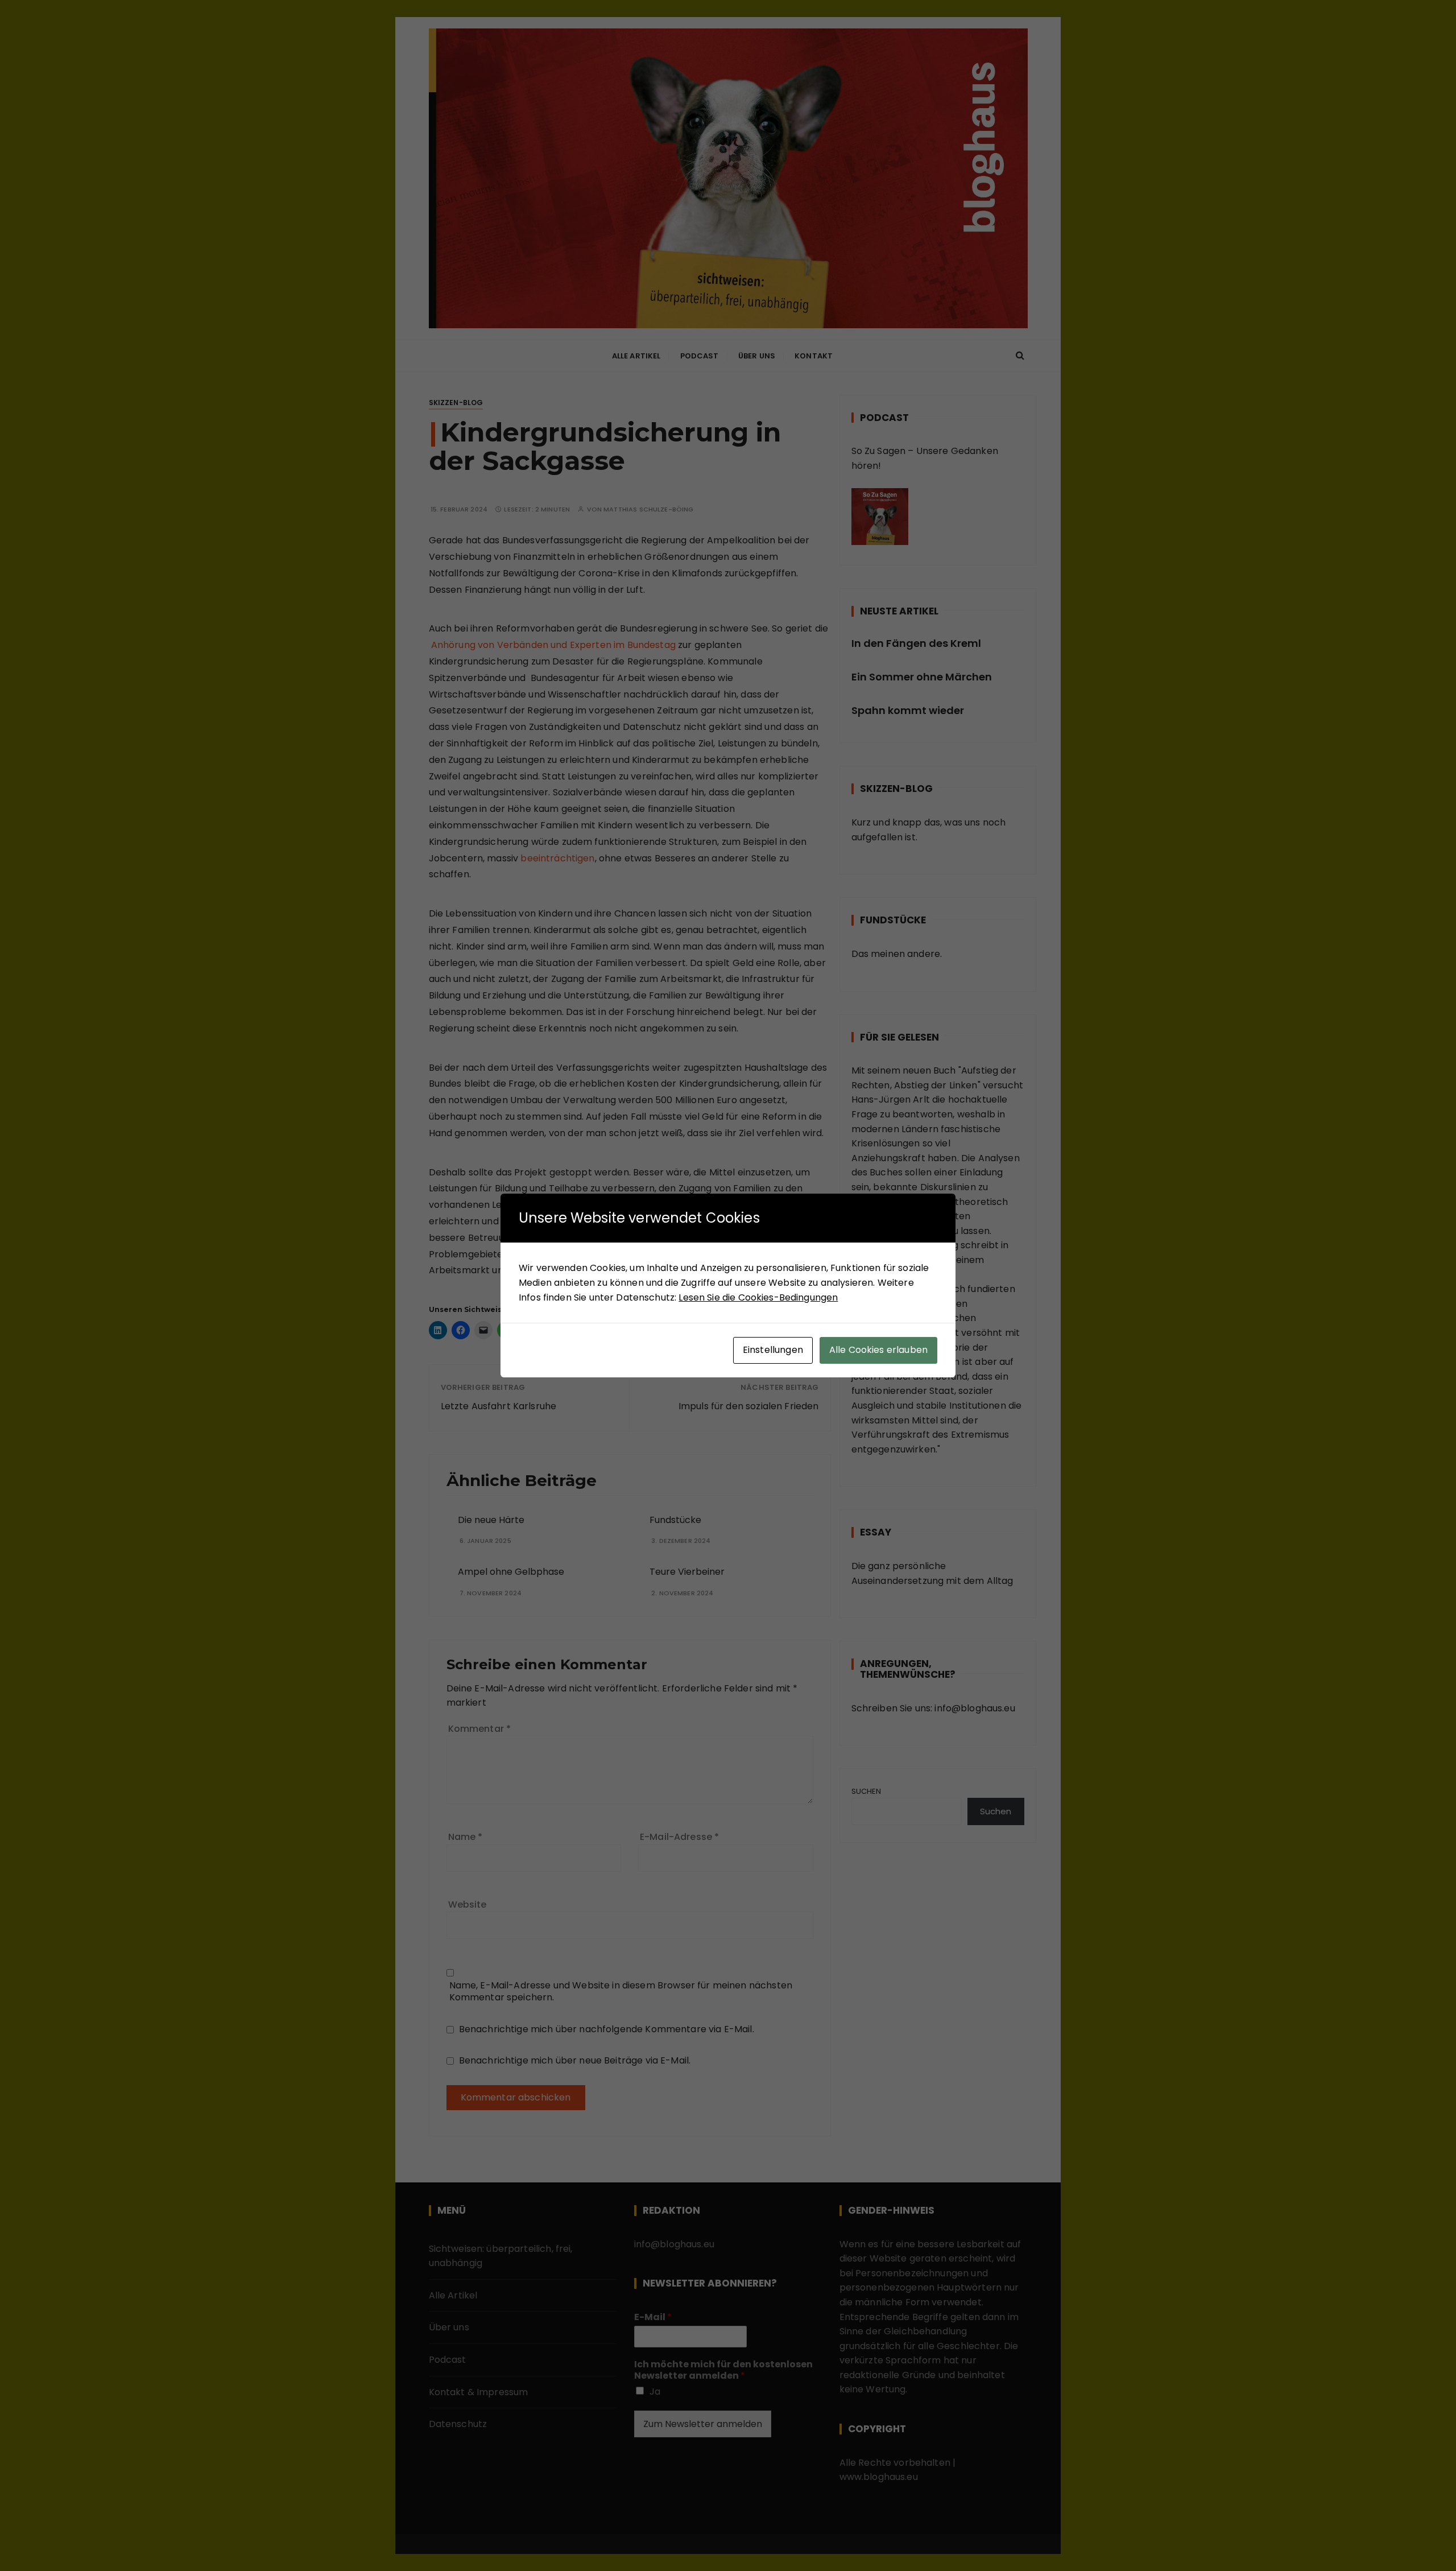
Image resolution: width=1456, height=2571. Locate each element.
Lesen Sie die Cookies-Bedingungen (758, 1297)
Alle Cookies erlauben (878, 1350)
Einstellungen (773, 1350)
